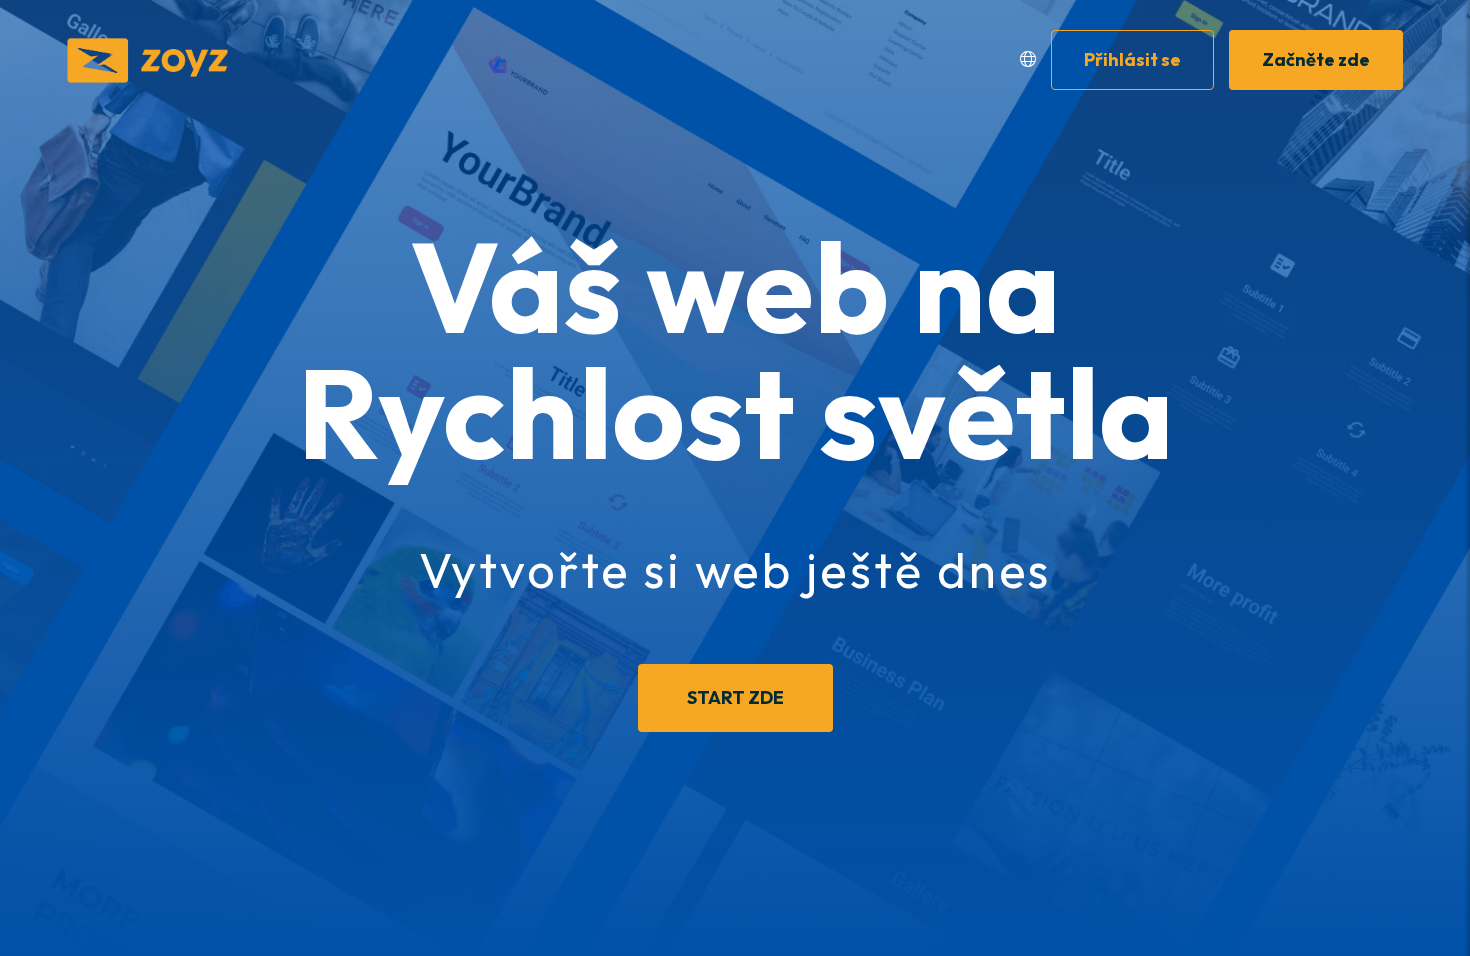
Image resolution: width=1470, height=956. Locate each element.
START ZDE (735, 697)
